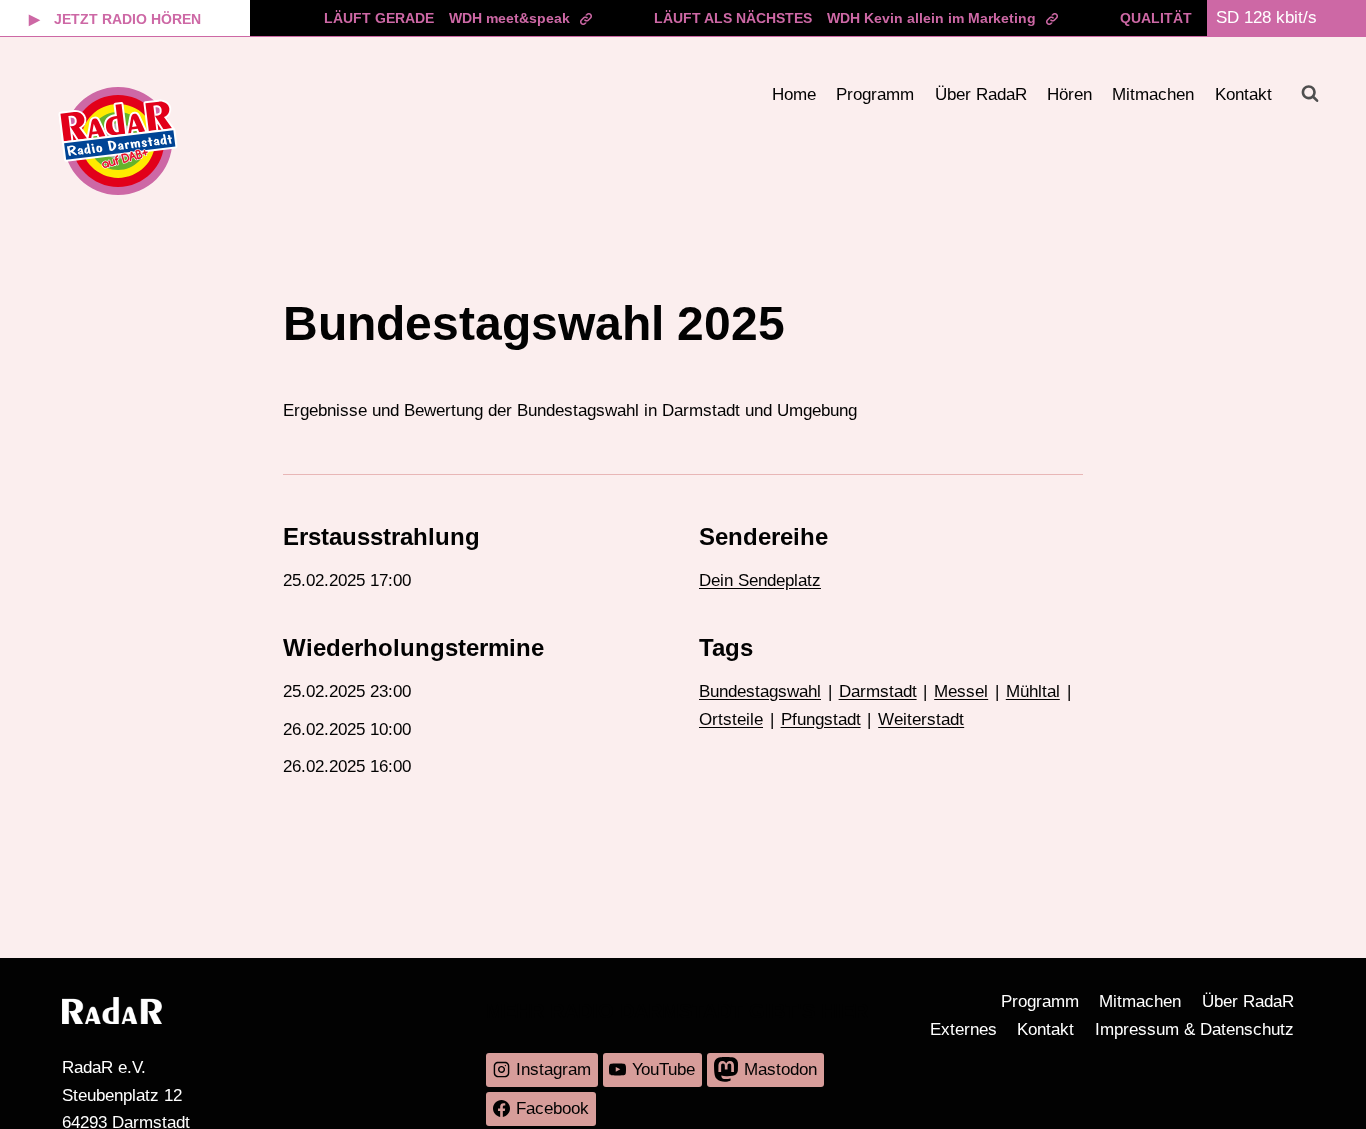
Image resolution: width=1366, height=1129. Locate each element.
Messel (961, 691)
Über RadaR (981, 94)
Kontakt (1243, 94)
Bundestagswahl (760, 691)
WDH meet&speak (509, 18)
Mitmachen (1153, 94)
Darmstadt (878, 691)
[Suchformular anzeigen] (1310, 94)
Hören (1069, 94)
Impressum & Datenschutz (1194, 1029)
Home (794, 94)
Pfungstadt (821, 719)
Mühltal (1033, 691)
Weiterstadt (921, 719)
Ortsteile (731, 719)
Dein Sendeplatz (760, 580)
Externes (963, 1029)
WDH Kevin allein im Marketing (931, 18)
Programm (875, 94)
